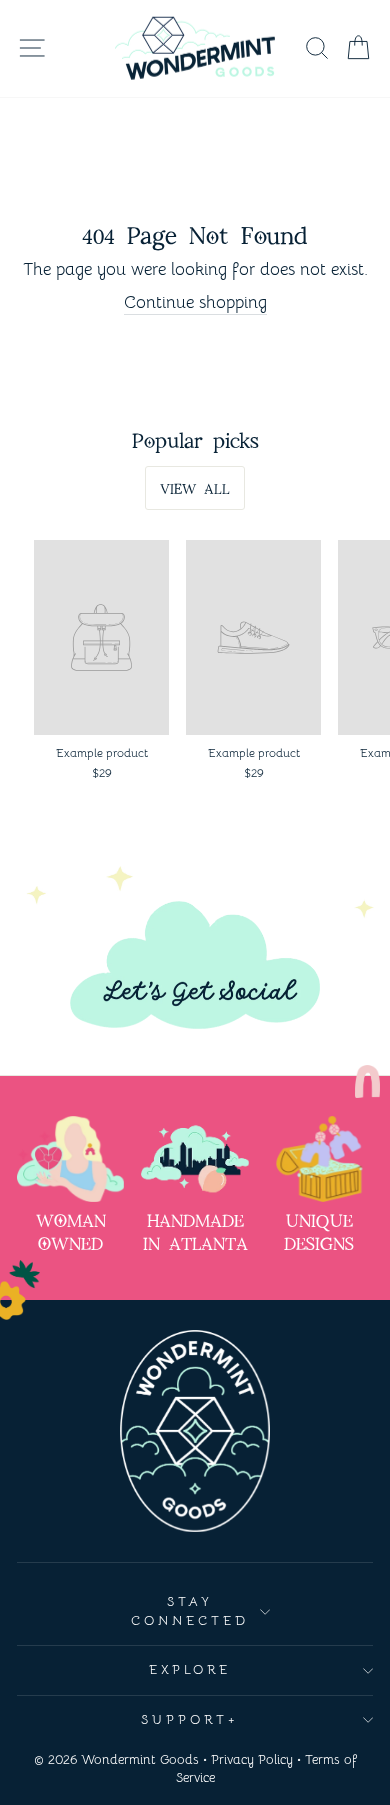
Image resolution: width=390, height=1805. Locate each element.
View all (195, 487)
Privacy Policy (252, 1760)
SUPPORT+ (190, 1719)
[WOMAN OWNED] (70, 1159)
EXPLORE (190, 1669)
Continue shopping (195, 302)
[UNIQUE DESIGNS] (319, 1159)
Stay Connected (190, 1611)
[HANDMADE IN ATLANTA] (194, 1159)
